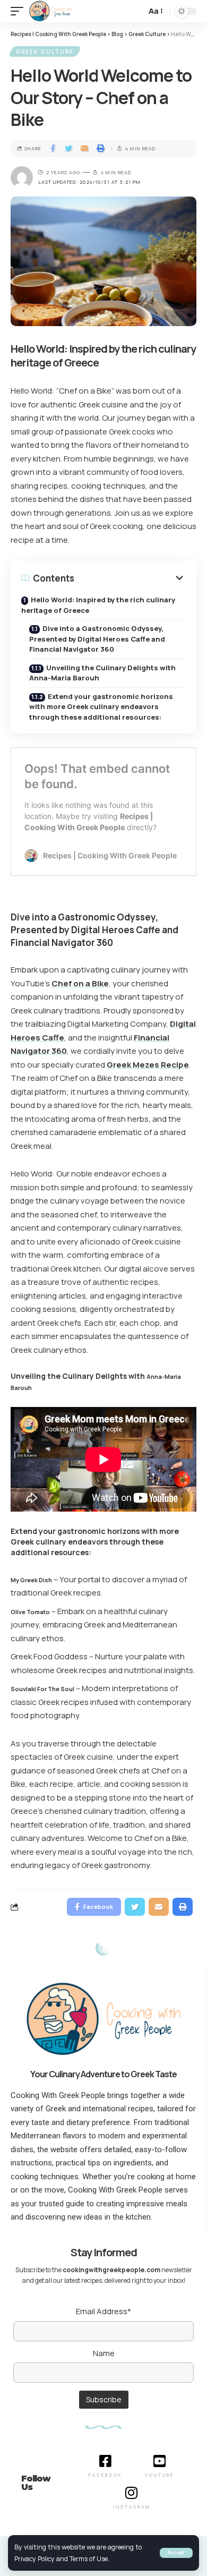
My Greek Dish (31, 1580)
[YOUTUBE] (160, 2461)
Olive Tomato (30, 1612)
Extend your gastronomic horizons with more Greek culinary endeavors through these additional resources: (101, 707)
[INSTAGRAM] (132, 2493)
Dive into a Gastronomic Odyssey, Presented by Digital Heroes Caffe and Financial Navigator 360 (97, 639)
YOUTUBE (159, 2475)
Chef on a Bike (80, 983)
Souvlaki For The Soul (42, 1689)
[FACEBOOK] (105, 2461)
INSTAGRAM (132, 2507)
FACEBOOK (105, 2475)
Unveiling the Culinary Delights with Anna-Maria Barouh (102, 673)
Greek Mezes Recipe (148, 1065)
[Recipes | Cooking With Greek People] (51, 11)
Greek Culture (45, 52)
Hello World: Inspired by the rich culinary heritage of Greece (98, 605)
